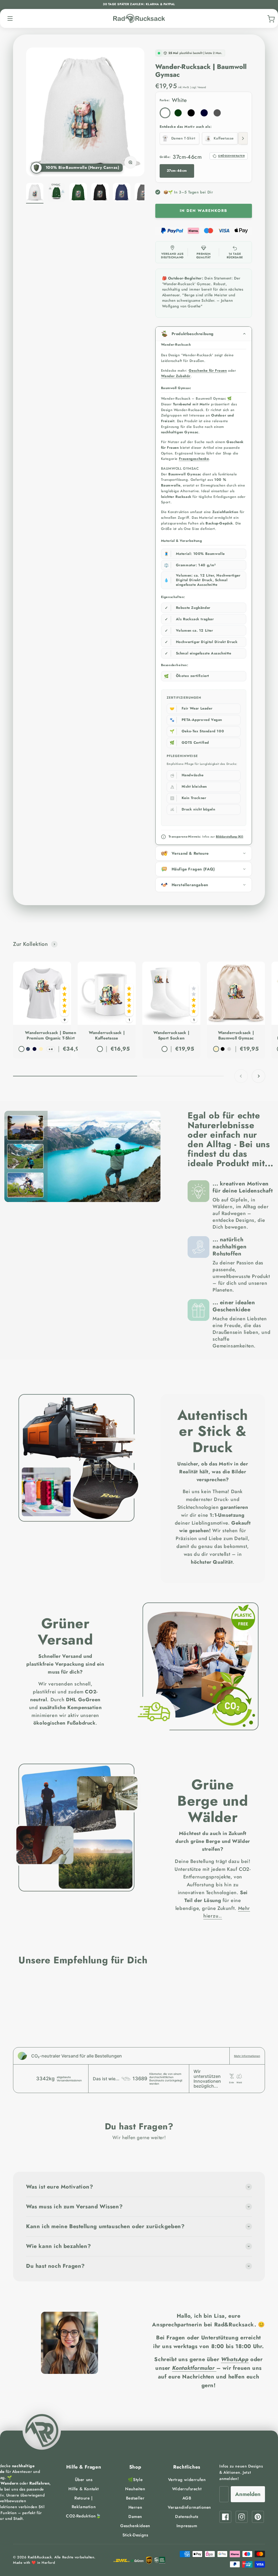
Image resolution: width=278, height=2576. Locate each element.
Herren (135, 2507)
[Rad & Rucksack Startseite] (139, 19)
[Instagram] (242, 2517)
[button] (80, 168)
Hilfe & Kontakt (84, 2489)
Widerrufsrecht (187, 2489)
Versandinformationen (189, 2507)
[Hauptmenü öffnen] (10, 18)
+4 (51, 1049)
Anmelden (248, 2494)
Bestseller (135, 2498)
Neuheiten (135, 2489)
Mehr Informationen (247, 2056)
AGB (187, 2498)
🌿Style (135, 2480)
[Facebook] (225, 2517)
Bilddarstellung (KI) (230, 837)
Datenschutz (187, 2517)
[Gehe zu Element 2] (56, 193)
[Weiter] (243, 138)
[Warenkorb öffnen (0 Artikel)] (270, 18)
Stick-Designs (135, 2535)
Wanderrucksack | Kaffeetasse (107, 1036)
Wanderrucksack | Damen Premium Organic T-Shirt (51, 1036)
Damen (135, 2517)
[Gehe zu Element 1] (35, 193)
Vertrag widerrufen (187, 2480)
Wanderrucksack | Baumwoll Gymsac (236, 1036)
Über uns (84, 2480)
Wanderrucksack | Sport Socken (171, 1036)
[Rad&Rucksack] (42, 2431)
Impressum (187, 2526)
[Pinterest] (258, 2517)
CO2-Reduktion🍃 (83, 2516)
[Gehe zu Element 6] (143, 193)
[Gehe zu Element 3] (78, 193)
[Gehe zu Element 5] (122, 193)
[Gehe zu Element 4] (100, 193)
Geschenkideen (135, 2526)
